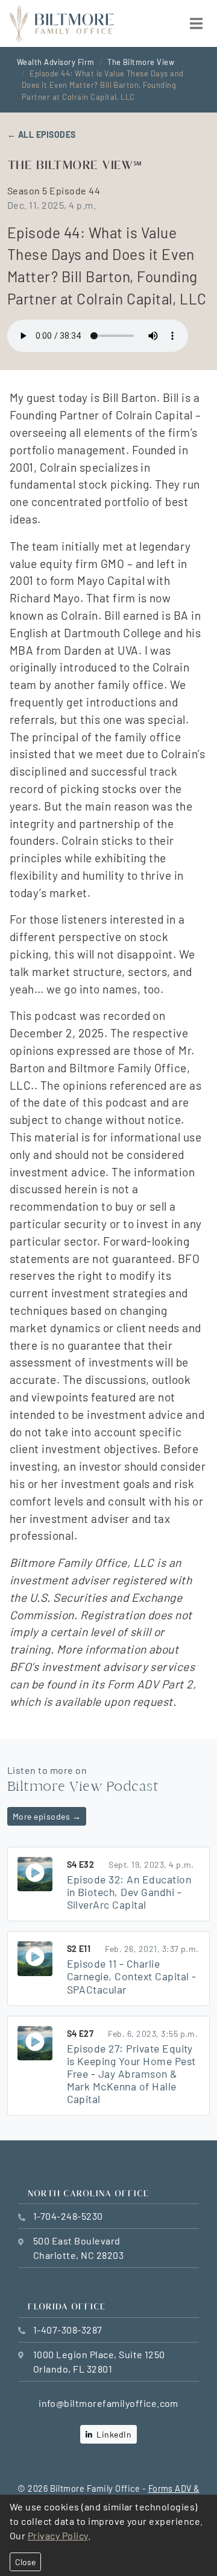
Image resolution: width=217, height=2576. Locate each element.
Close (25, 2562)
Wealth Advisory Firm (56, 62)
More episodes (47, 1816)
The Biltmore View (141, 62)
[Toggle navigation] (196, 23)
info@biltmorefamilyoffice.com (108, 2403)
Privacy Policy (58, 2535)
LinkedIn (113, 2434)
